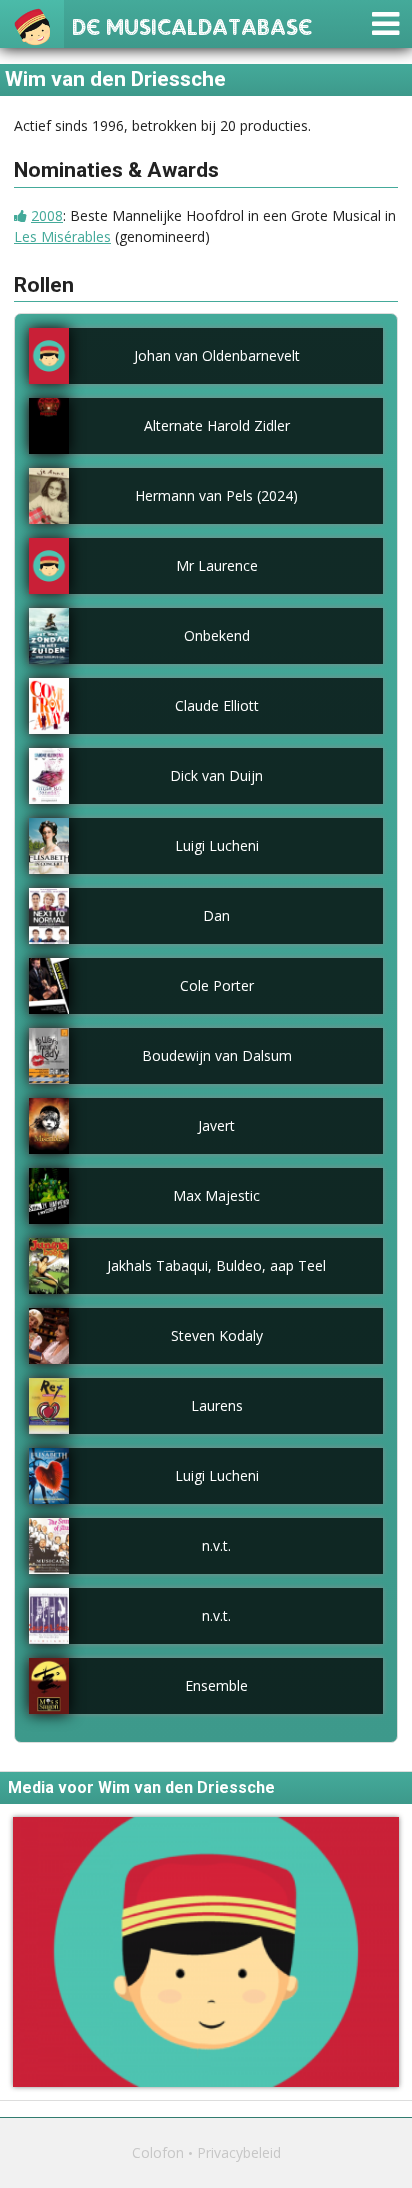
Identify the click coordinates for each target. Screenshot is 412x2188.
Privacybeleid (239, 2152)
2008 (47, 215)
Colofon (158, 2152)
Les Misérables (62, 236)
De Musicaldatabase (192, 24)
